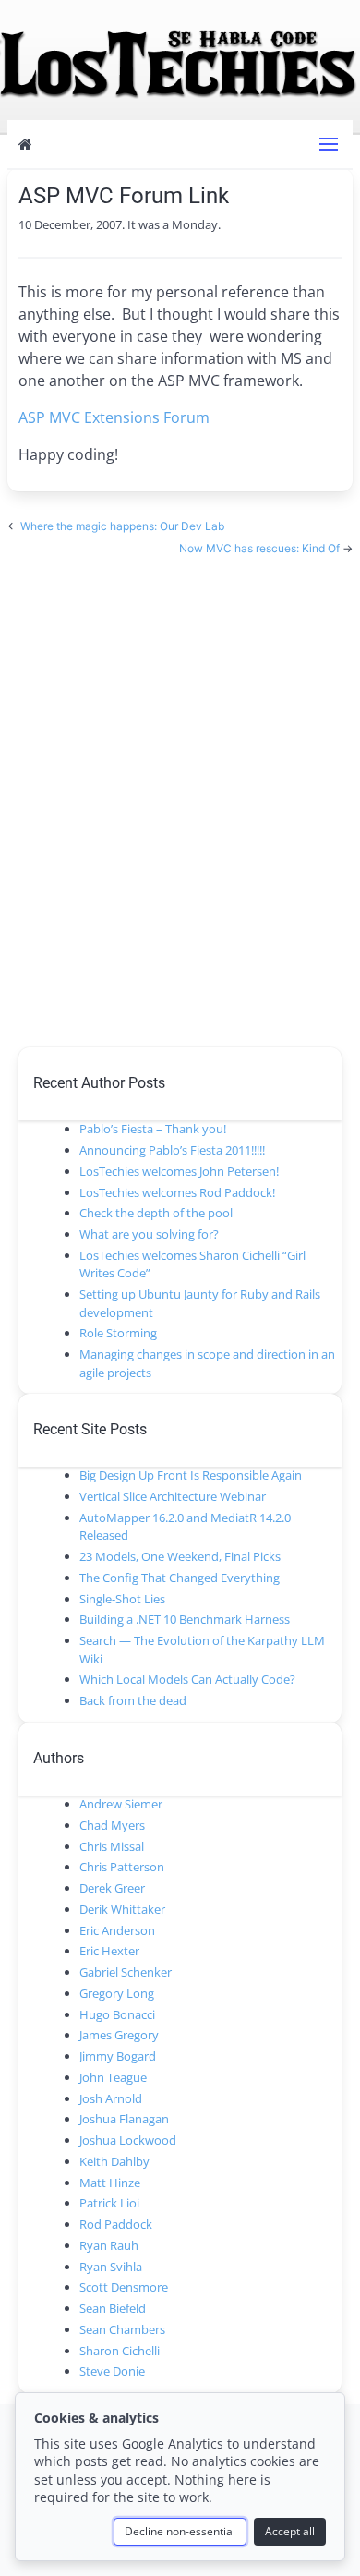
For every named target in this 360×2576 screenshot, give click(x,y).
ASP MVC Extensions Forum (114, 417)
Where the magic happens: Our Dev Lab (122, 526)
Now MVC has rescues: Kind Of (261, 548)
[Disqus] (180, 789)
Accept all (290, 2531)
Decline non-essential (180, 2531)
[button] (329, 144)
